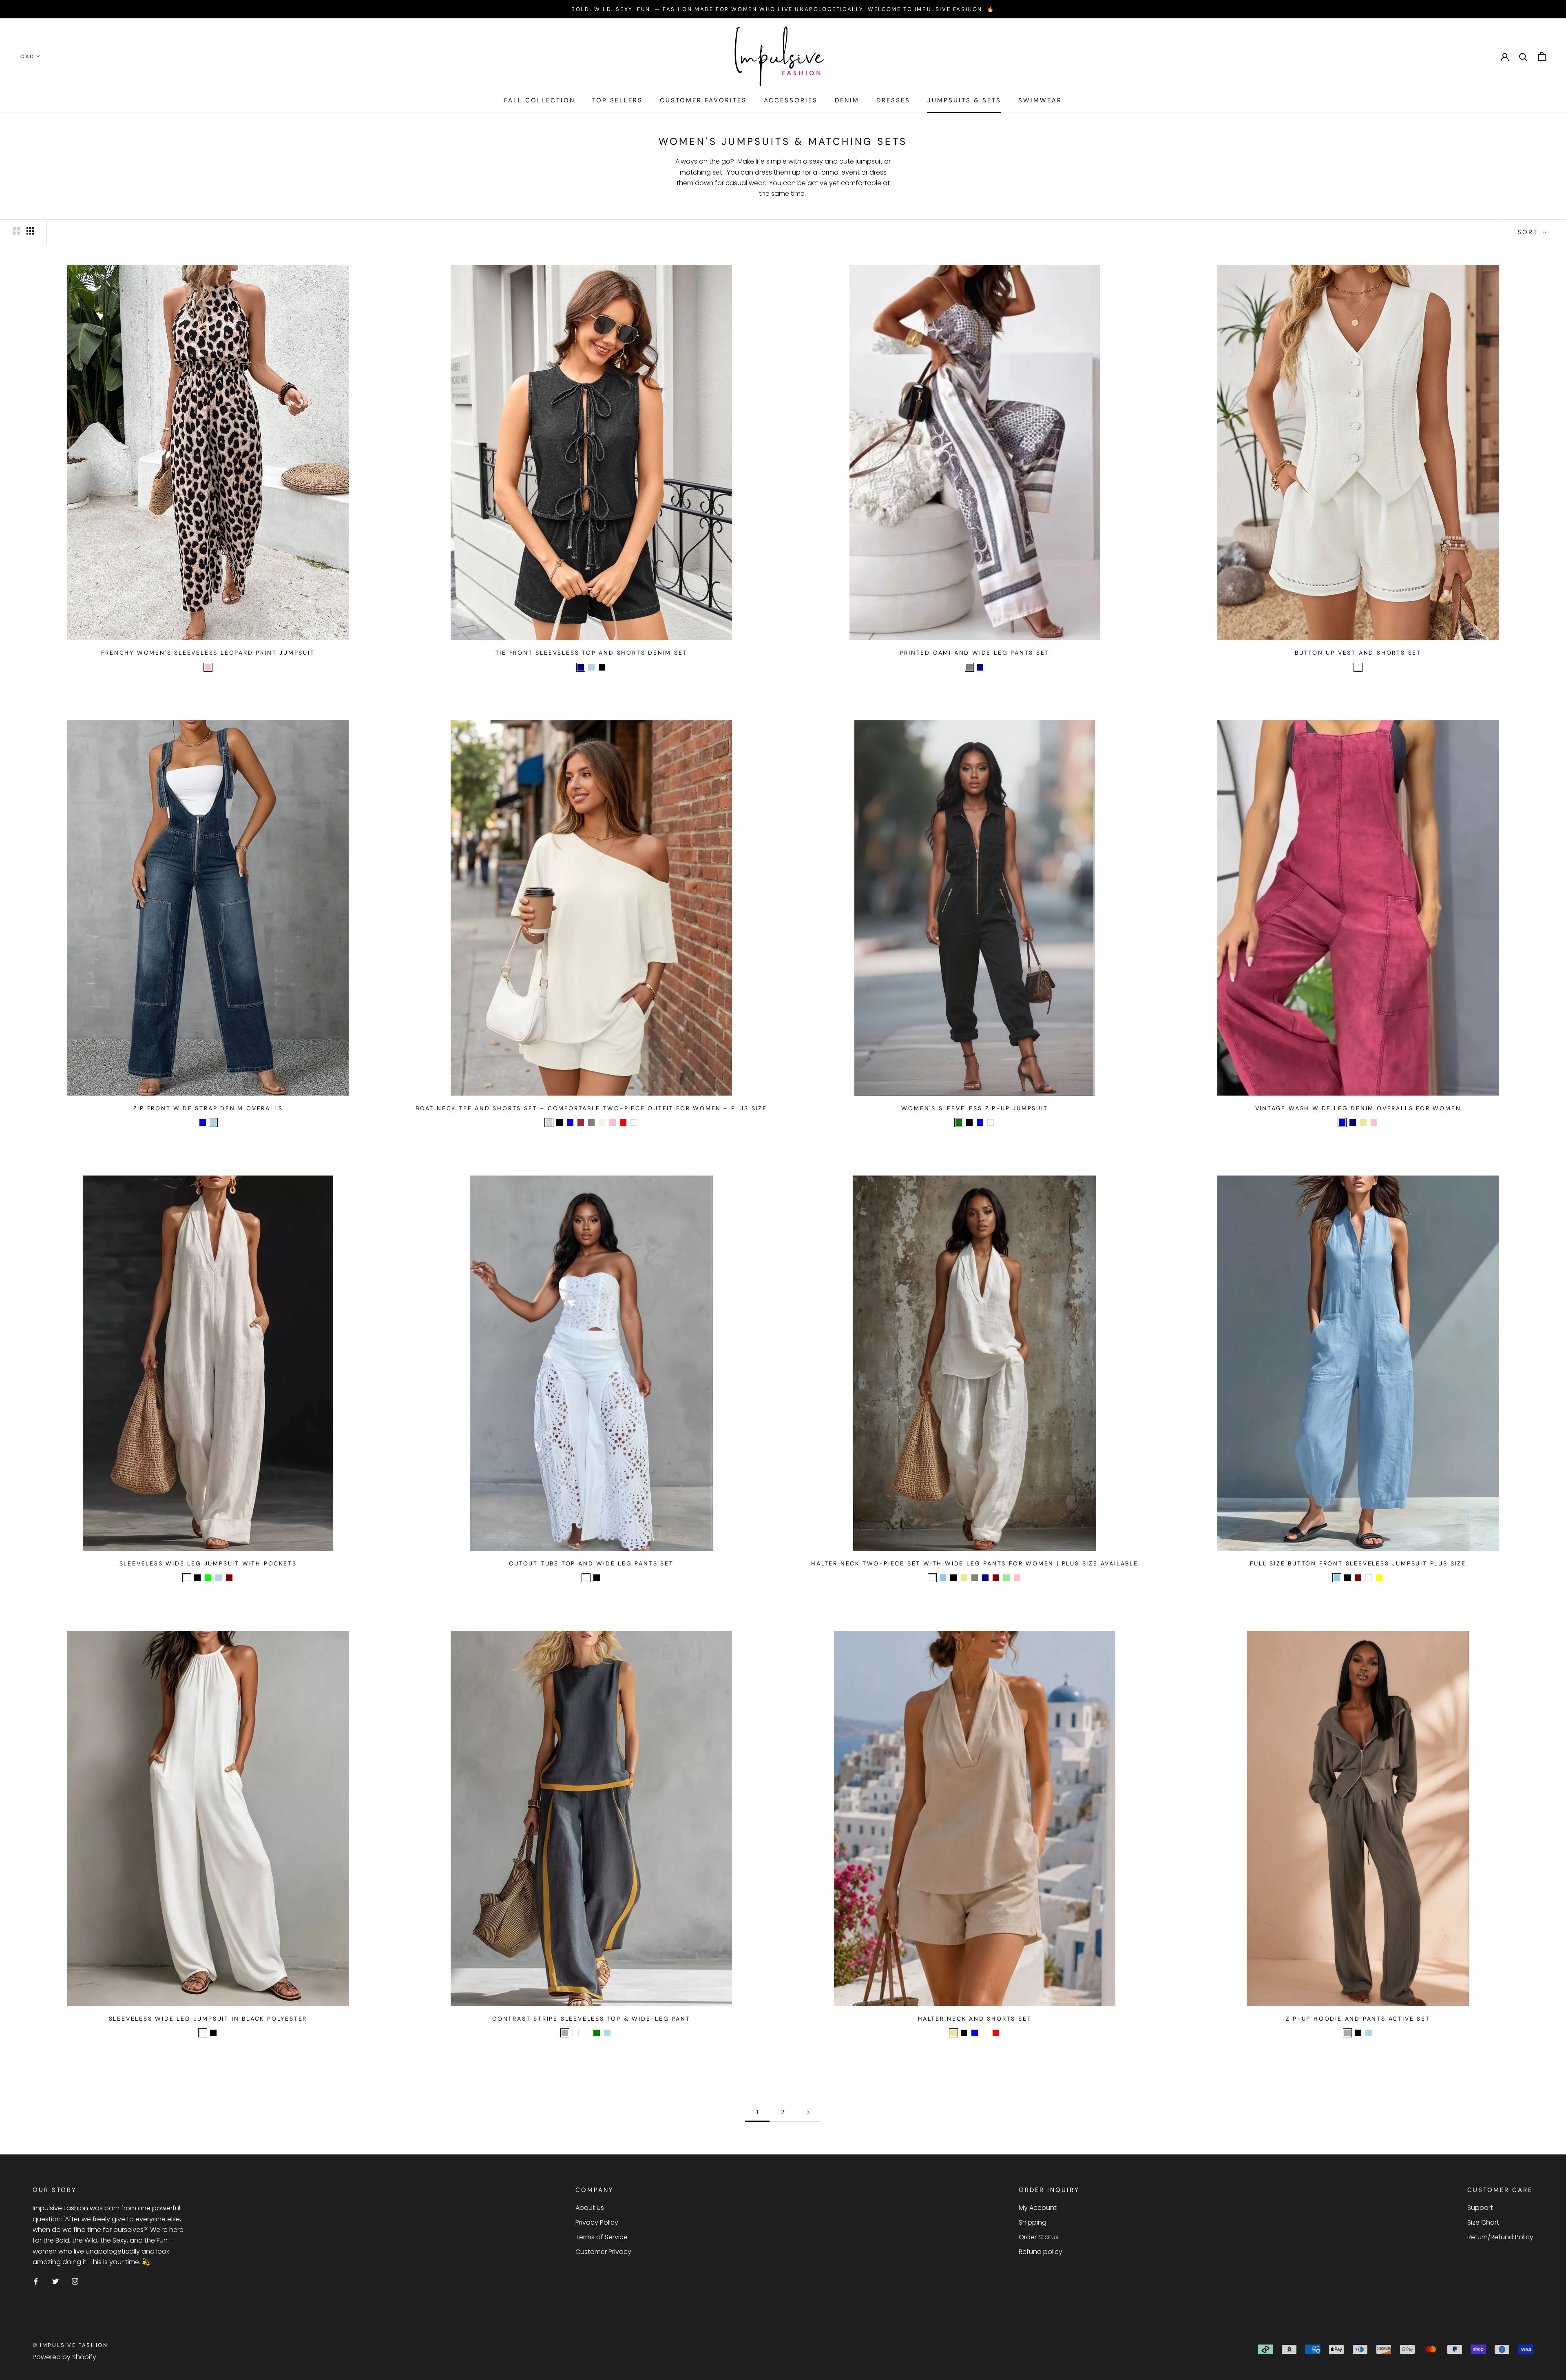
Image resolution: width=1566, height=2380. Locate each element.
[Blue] (203, 1122)
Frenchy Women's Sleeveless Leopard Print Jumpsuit (208, 653)
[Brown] (581, 1122)
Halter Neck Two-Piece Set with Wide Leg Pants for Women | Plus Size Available (975, 1563)
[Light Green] (1006, 1578)
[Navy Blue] (618, 2033)
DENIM (847, 100)
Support (1480, 2208)
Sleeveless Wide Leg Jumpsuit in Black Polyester (208, 2019)
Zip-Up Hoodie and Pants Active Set (1358, 2019)
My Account (1038, 2208)
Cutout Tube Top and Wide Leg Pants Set (591, 1563)
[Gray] (969, 667)
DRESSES (893, 100)
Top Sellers (617, 100)
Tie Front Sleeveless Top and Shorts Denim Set (592, 653)
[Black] (602, 667)
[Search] (1523, 56)
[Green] (959, 1122)
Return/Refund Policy (1500, 2237)
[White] (1358, 667)
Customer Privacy (603, 2252)
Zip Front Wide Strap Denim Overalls (208, 1108)
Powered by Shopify (64, 2357)
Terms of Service (602, 2237)
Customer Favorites (703, 100)
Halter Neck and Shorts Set (975, 2019)
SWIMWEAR (1040, 100)
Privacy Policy (597, 2222)
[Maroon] (229, 1578)
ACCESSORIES (791, 100)
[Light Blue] (591, 667)
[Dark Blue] (581, 667)
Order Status (1039, 2237)
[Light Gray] (549, 1122)
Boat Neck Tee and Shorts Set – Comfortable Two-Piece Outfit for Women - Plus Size (591, 1108)
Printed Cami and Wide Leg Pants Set (975, 653)
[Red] (623, 1122)
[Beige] (602, 1122)
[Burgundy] (586, 2033)
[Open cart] (1542, 56)
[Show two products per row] (16, 231)
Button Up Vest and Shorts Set (1358, 653)
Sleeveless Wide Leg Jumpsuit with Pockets (208, 1563)
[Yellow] (1379, 1578)
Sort (1529, 232)
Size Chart (1483, 2222)
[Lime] (208, 1578)
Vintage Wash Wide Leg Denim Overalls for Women (1358, 1108)
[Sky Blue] (943, 1578)
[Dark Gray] (565, 2033)
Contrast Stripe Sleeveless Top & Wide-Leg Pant (591, 2019)
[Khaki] (1363, 1122)
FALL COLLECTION (540, 100)
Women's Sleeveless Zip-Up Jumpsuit (974, 1108)
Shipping (1033, 2222)
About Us (590, 2208)
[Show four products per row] (30, 231)
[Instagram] (75, 2281)
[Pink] (208, 667)
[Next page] (808, 2112)
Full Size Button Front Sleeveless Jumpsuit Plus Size (1358, 1563)
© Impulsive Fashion (70, 2345)
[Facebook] (36, 2281)
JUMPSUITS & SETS (964, 100)
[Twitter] (55, 2281)
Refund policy (1041, 2252)
